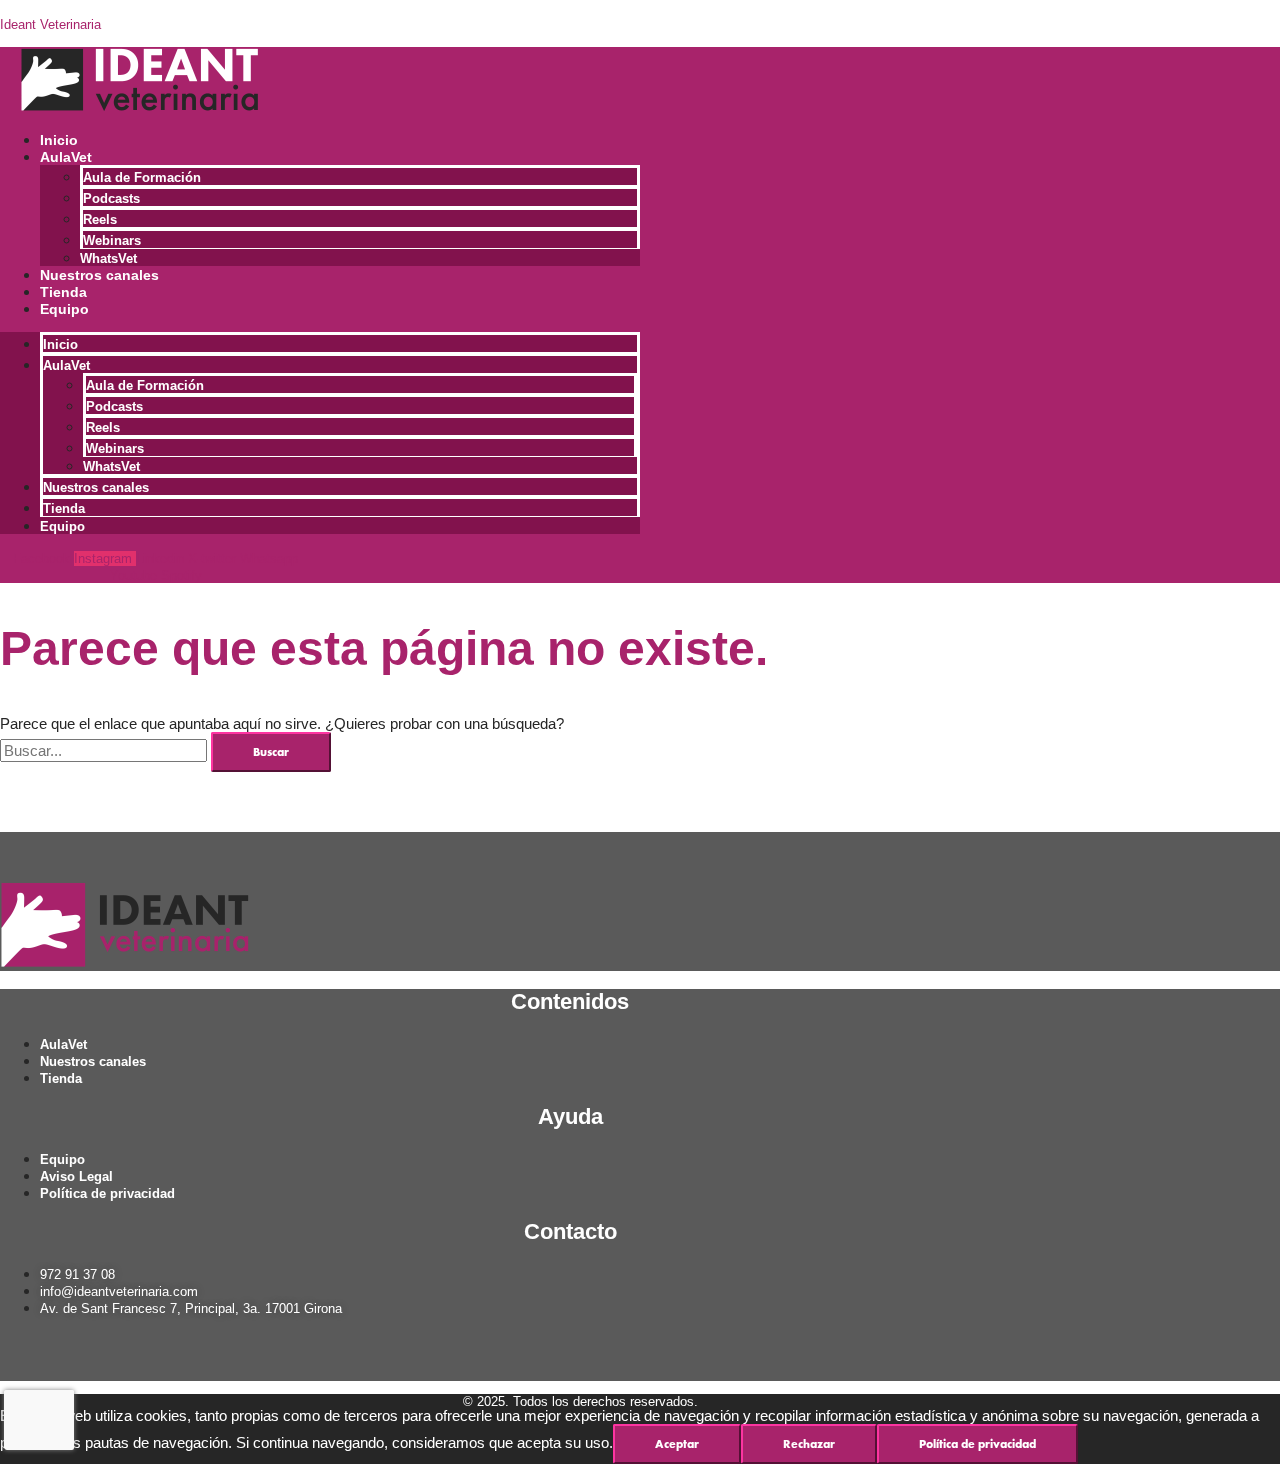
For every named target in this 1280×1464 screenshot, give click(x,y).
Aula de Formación (142, 177)
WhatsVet (108, 258)
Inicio (59, 140)
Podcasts (111, 198)
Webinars (112, 240)
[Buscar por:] (105, 750)
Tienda (63, 292)
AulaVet (66, 157)
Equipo (64, 309)
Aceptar (677, 1444)
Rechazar (809, 1444)
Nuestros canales (99, 275)
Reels (100, 219)
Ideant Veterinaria (50, 24)
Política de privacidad (977, 1444)
